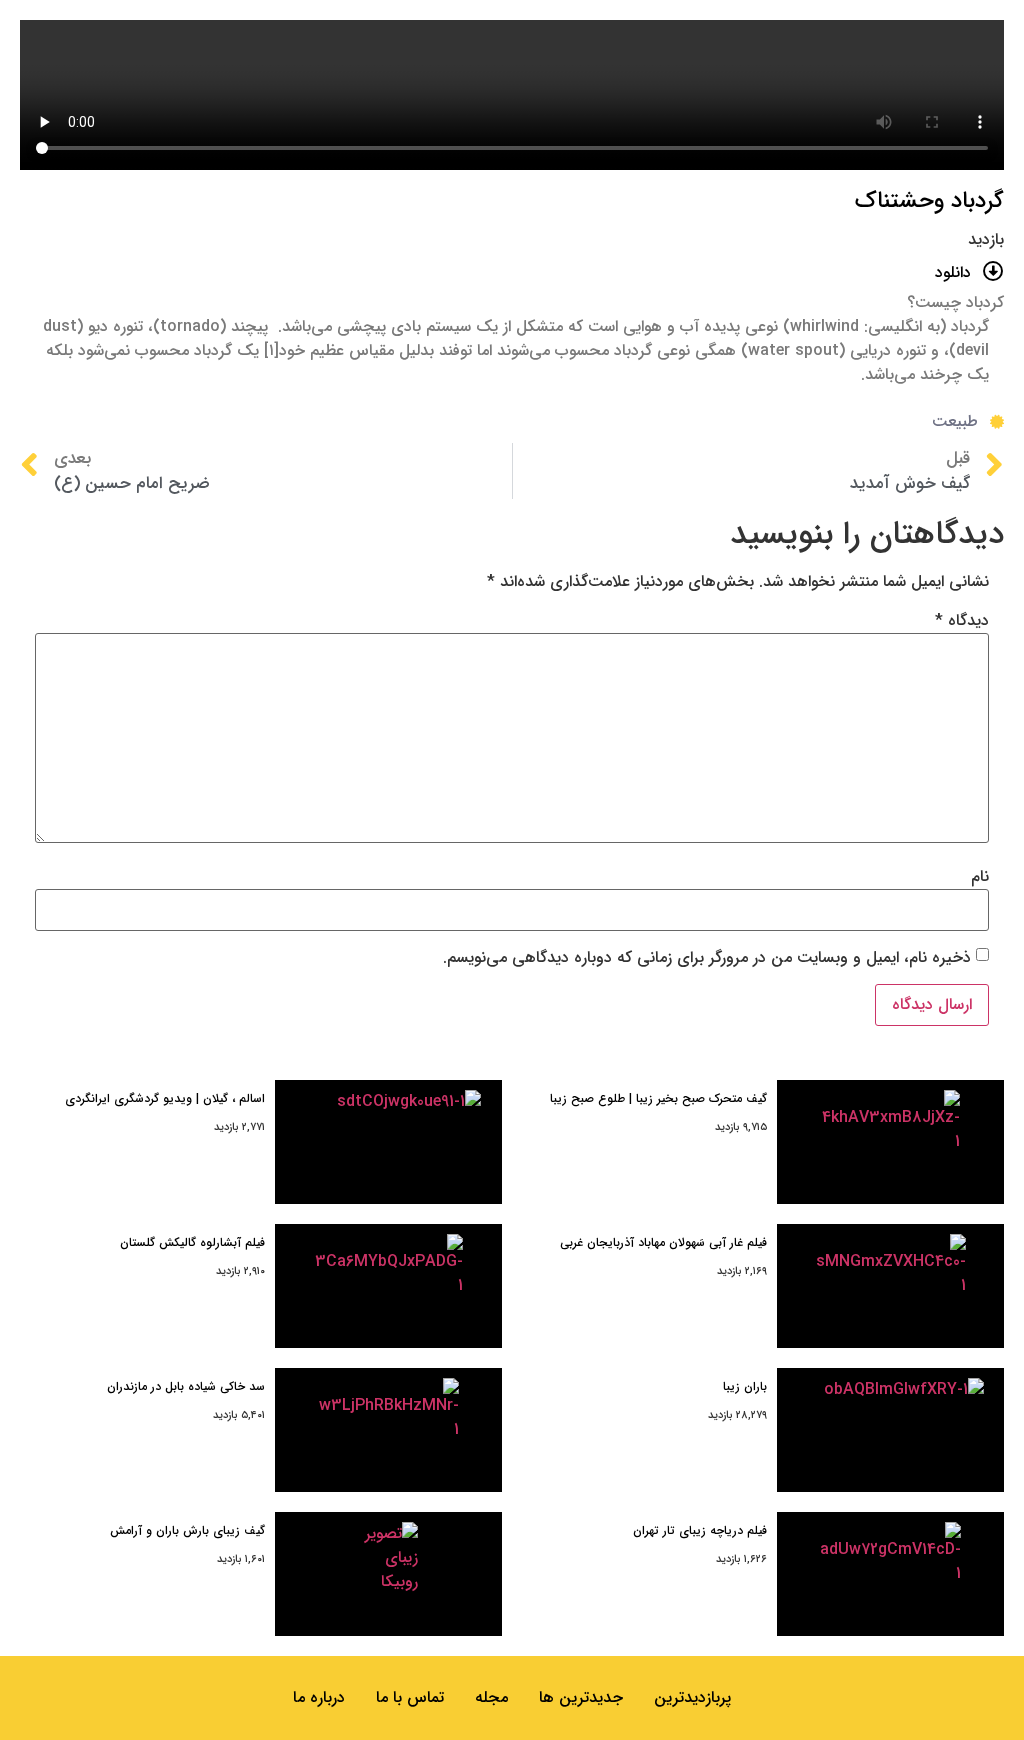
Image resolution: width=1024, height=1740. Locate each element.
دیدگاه (962, 621)
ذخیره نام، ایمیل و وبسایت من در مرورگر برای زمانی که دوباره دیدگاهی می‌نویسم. (707, 958)
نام (980, 877)
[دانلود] (993, 271)
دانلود (953, 272)
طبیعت (955, 421)
